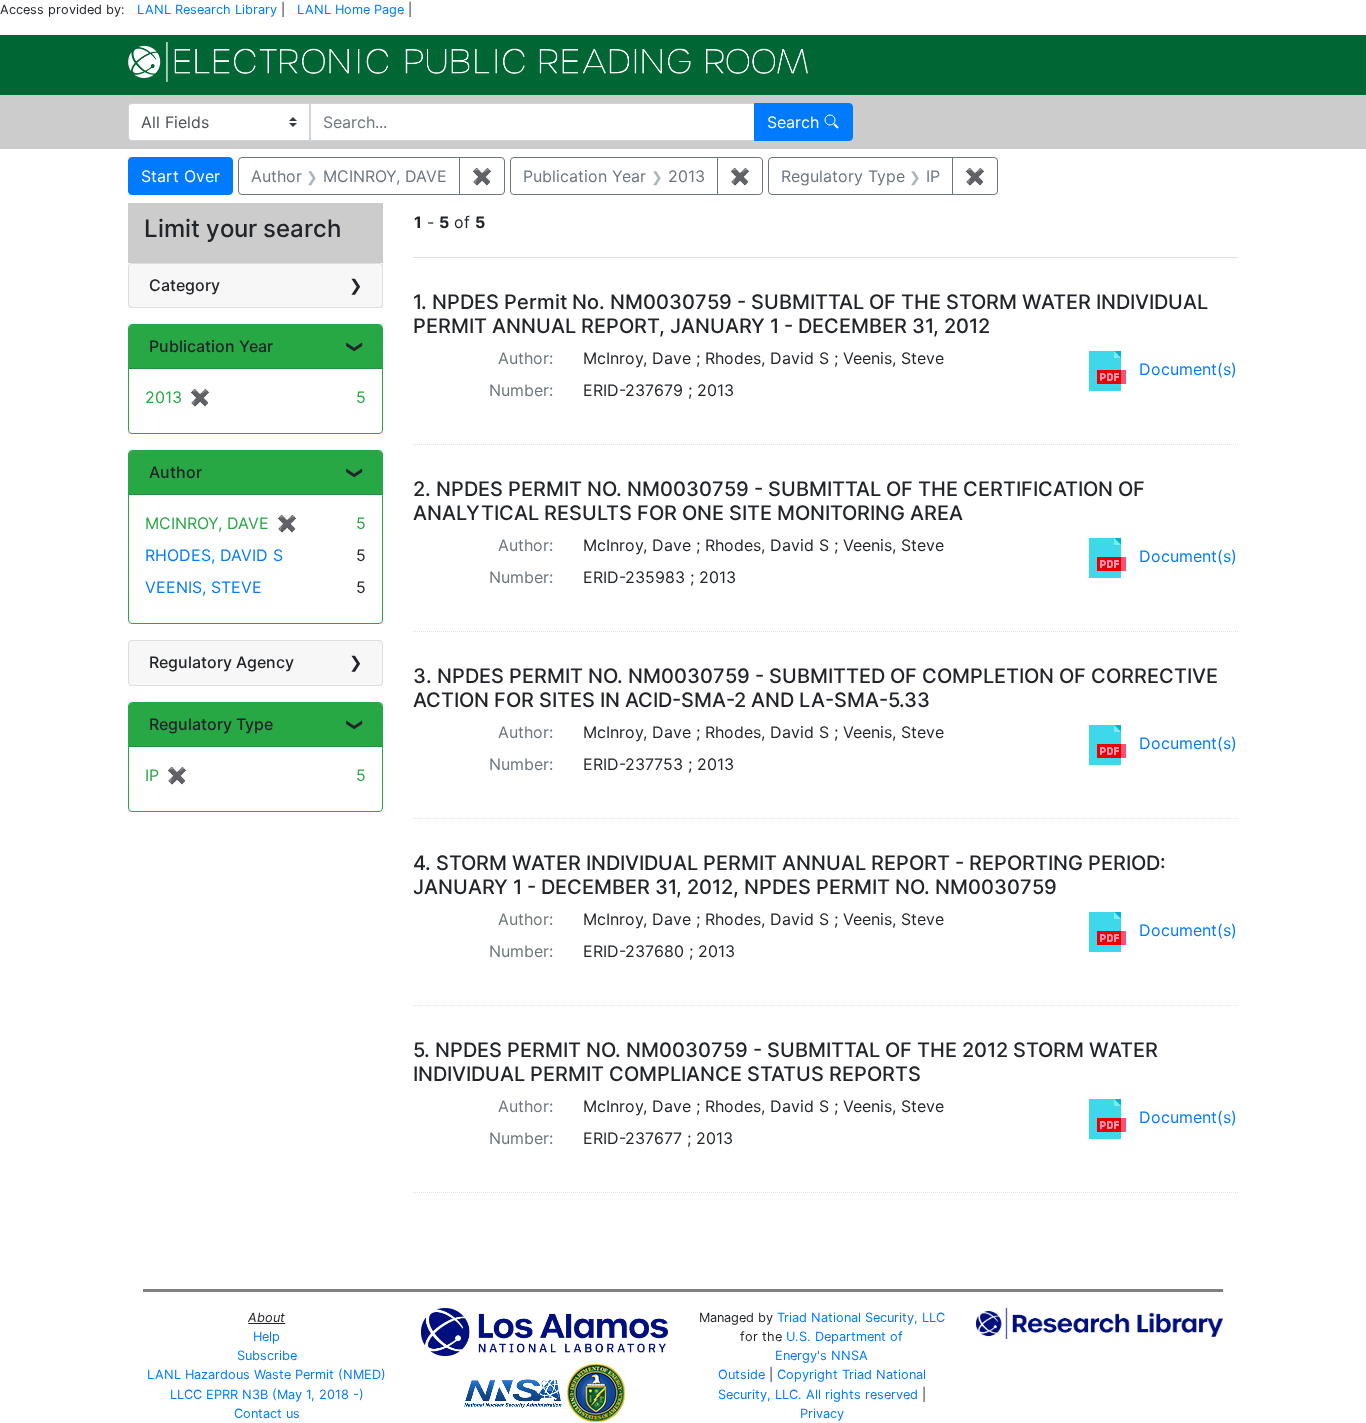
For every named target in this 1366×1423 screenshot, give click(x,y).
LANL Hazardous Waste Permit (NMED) (266, 1374)
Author (175, 472)
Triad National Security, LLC (861, 1317)
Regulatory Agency (221, 662)
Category (184, 285)
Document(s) (1188, 369)
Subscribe (267, 1355)
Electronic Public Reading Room (468, 62)
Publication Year (211, 346)
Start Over (180, 176)
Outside (741, 1374)
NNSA (849, 1355)
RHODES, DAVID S (214, 555)
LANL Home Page (350, 9)
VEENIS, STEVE (203, 587)
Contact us (267, 1413)
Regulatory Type (211, 724)
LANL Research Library (207, 9)
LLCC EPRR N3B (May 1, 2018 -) (267, 1394)
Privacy (822, 1413)
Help (266, 1336)
